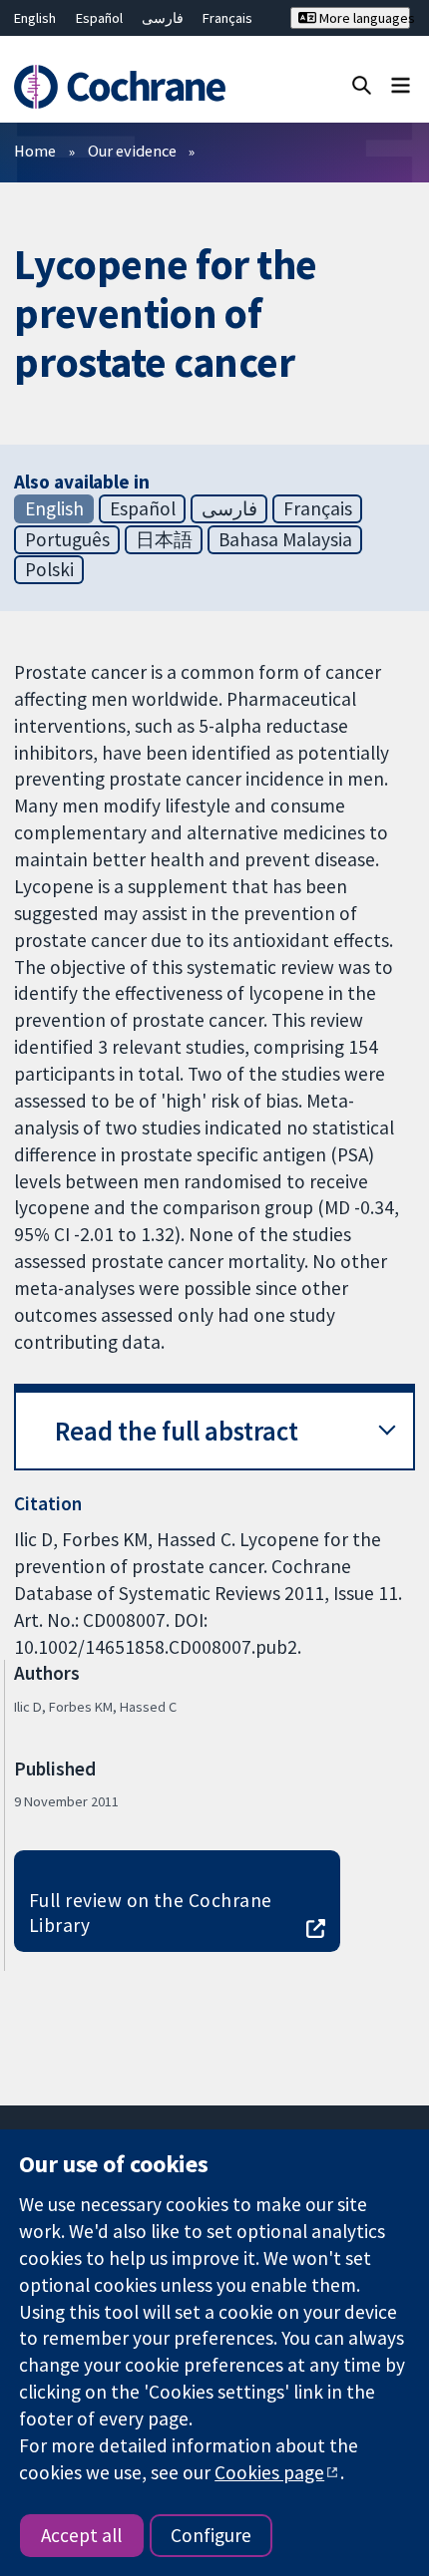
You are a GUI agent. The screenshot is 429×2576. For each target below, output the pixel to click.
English (35, 18)
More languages (363, 18)
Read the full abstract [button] (177, 1431)
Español (99, 18)
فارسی (163, 18)
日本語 (164, 539)
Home (35, 151)
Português (67, 539)
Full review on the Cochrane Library (151, 1913)
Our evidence (132, 151)
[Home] (128, 87)
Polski (49, 569)
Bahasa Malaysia (285, 539)
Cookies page (269, 2472)
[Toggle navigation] (401, 84)
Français (227, 18)
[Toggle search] (362, 84)
